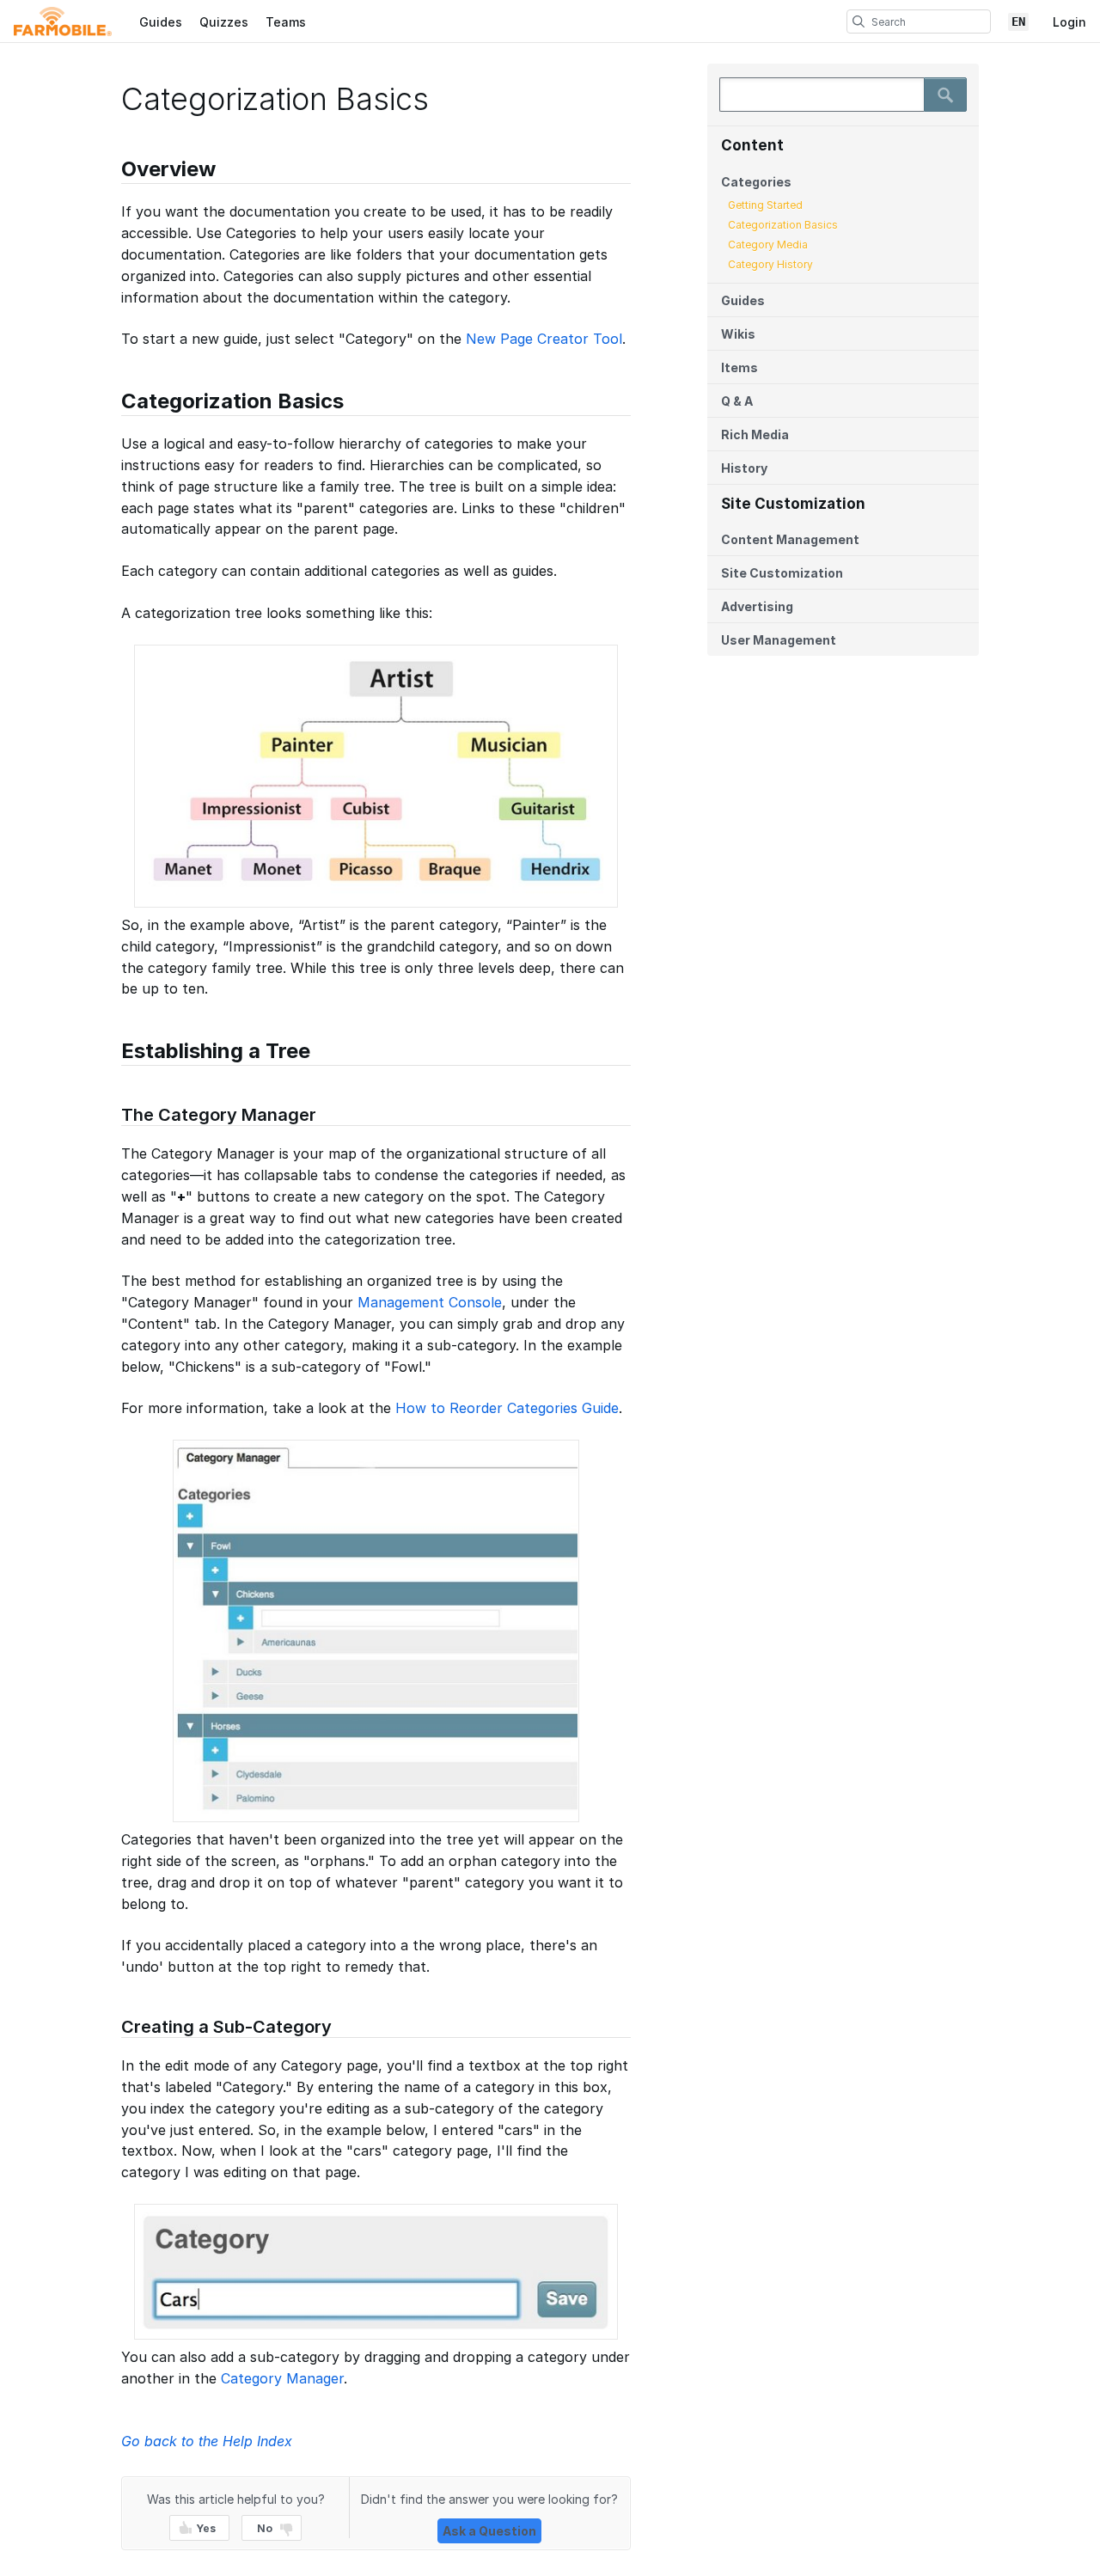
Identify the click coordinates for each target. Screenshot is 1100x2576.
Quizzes (224, 22)
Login (1069, 22)
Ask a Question (489, 2531)
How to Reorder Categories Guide (507, 1408)
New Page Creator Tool (544, 339)
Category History (770, 264)
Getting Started (765, 205)
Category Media (768, 245)
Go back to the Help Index (207, 2441)
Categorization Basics (783, 225)
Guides (161, 22)
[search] (859, 21)
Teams (286, 22)
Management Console (430, 1302)
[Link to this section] (113, 171)
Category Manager (282, 2378)
